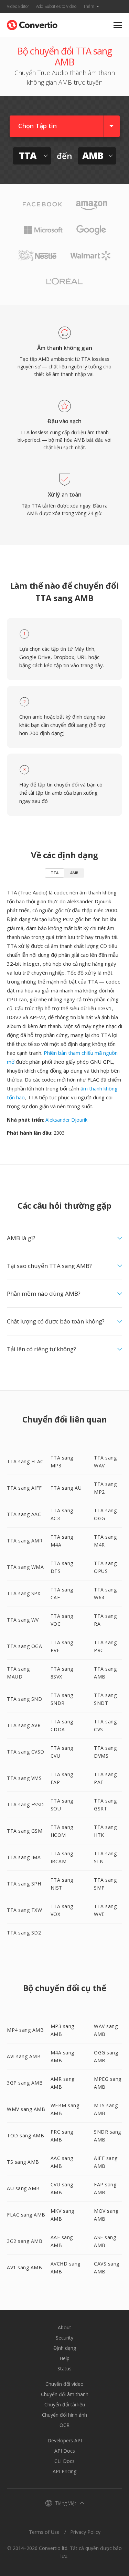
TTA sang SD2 (24, 1933)
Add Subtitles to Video (56, 6)
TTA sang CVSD (26, 1752)
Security (64, 2338)
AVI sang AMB (24, 2056)
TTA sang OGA (24, 1646)
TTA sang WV (23, 1620)
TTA (55, 873)
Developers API (65, 2440)
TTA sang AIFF (24, 1488)
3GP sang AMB (25, 2083)
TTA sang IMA (24, 1857)
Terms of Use (44, 2532)
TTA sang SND (24, 1699)
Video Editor (18, 6)
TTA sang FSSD (25, 1804)
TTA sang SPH (24, 1884)
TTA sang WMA (25, 1567)
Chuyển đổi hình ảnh (64, 2415)
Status (64, 2369)
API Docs (65, 2451)
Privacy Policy (85, 2532)
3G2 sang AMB (25, 2241)
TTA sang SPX (24, 1593)
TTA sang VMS (24, 1778)
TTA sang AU (66, 1488)
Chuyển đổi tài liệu (65, 2404)
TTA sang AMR (25, 1541)
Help (64, 2358)
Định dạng (65, 2348)
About (64, 2327)
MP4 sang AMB (25, 2030)
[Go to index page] (32, 23)
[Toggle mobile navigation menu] (118, 25)
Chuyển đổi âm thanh (65, 2394)
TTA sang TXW (24, 1910)
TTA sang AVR (24, 1725)
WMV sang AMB (26, 2109)
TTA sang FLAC (25, 1461)
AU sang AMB (23, 2188)
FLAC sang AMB (26, 2215)
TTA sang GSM (25, 1831)
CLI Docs (64, 2461)
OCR (64, 2425)
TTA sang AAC (24, 1514)
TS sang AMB (23, 2162)
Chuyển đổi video (64, 2384)
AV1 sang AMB (24, 2267)
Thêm (89, 6)
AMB (74, 873)
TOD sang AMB (25, 2135)
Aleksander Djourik (66, 1120)
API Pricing (64, 2471)
